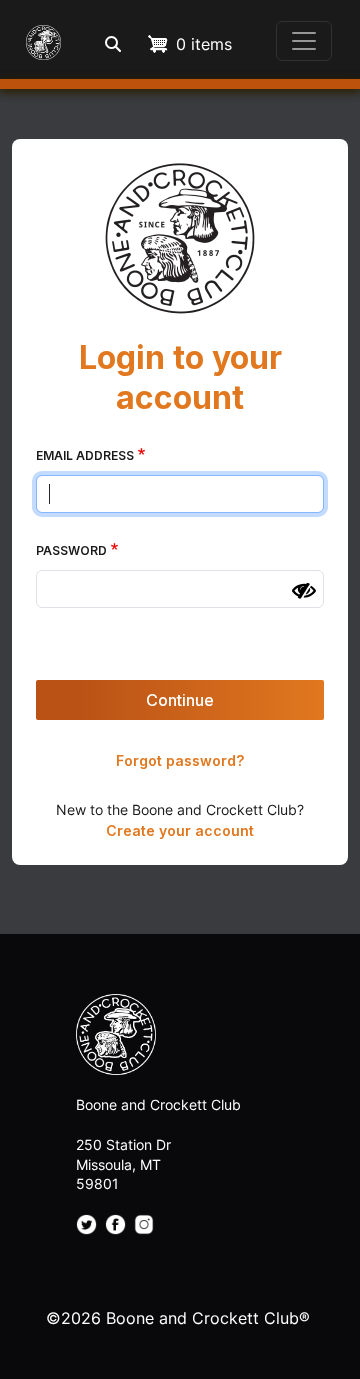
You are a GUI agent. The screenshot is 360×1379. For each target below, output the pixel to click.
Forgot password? (180, 760)
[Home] (39, 40)
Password (71, 550)
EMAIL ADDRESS (85, 455)
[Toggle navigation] (304, 41)
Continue (180, 700)
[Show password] (304, 591)
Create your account (180, 830)
